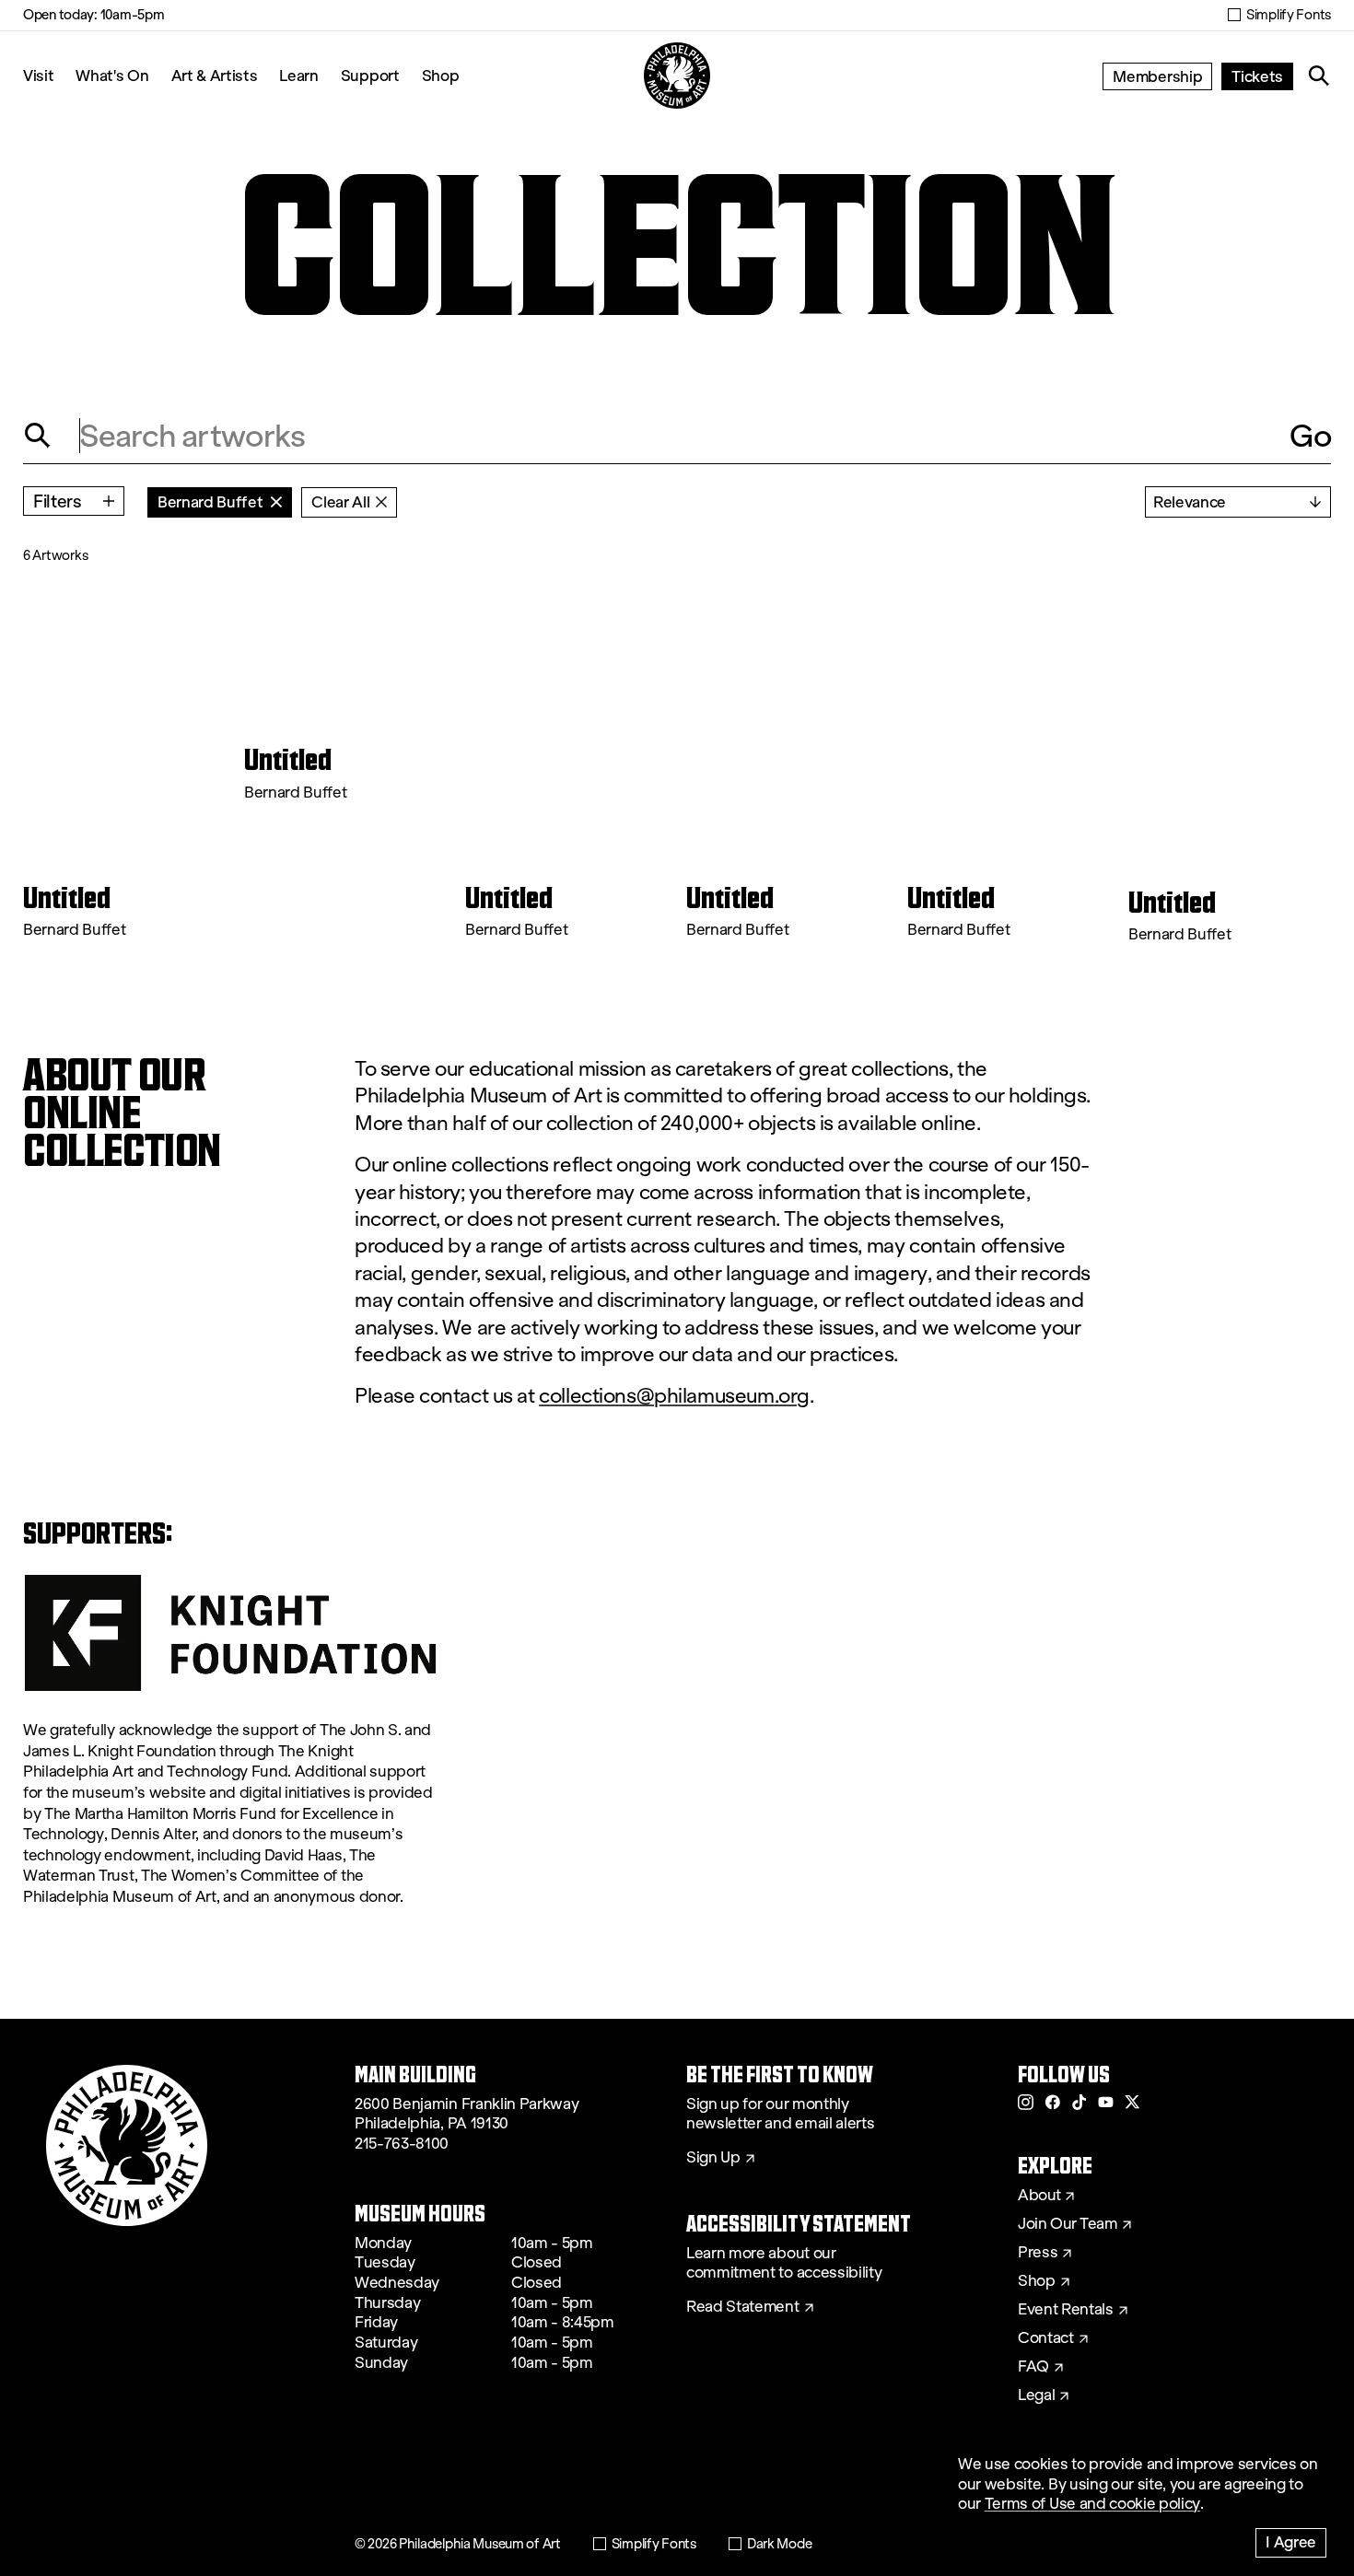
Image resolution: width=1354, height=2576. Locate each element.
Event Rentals (1066, 2310)
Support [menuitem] (370, 75)
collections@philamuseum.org (674, 1396)
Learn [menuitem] (298, 75)
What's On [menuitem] (112, 75)
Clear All (340, 501)
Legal (1036, 2395)
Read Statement (743, 2307)
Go (1310, 436)
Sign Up (713, 2158)
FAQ (1033, 2367)
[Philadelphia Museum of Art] (677, 76)
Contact (1046, 2338)
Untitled (67, 898)
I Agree (1291, 2541)
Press (1038, 2253)
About (1039, 2196)
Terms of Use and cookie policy (1092, 2504)
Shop (441, 75)
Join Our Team (1068, 2224)
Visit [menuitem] (38, 75)
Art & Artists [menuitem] (215, 75)
